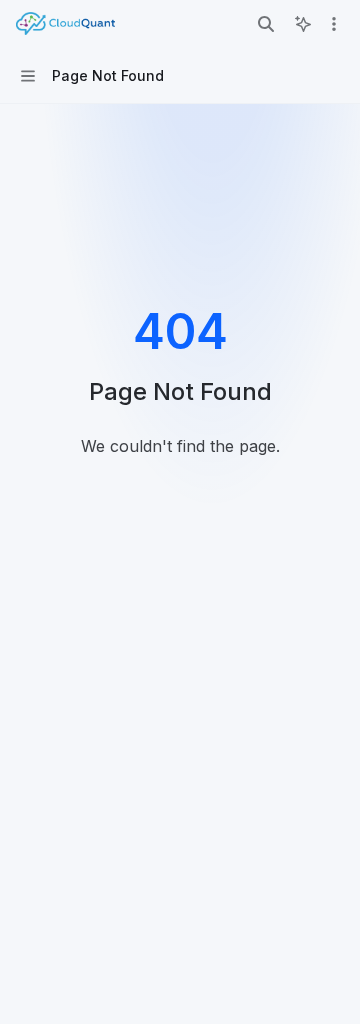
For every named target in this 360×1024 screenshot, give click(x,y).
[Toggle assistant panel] (303, 24)
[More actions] (334, 24)
